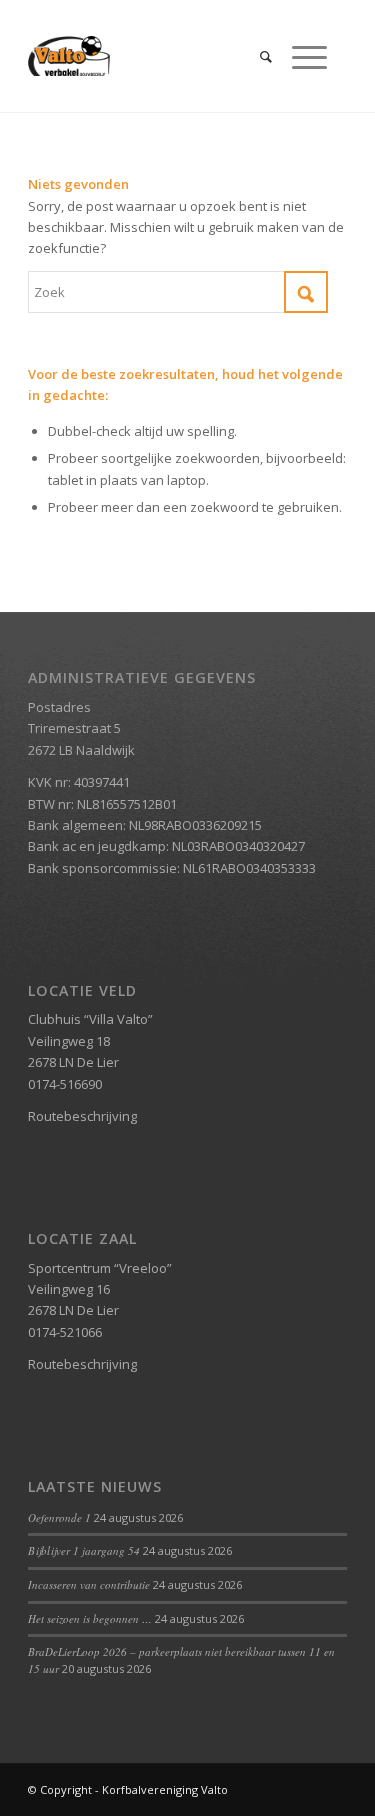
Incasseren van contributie (89, 1584)
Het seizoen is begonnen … (90, 1618)
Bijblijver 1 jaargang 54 (84, 1550)
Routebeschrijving (82, 1116)
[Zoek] (256, 56)
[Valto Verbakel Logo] (155, 56)
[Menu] (299, 56)
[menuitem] (256, 56)
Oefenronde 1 (59, 1517)
